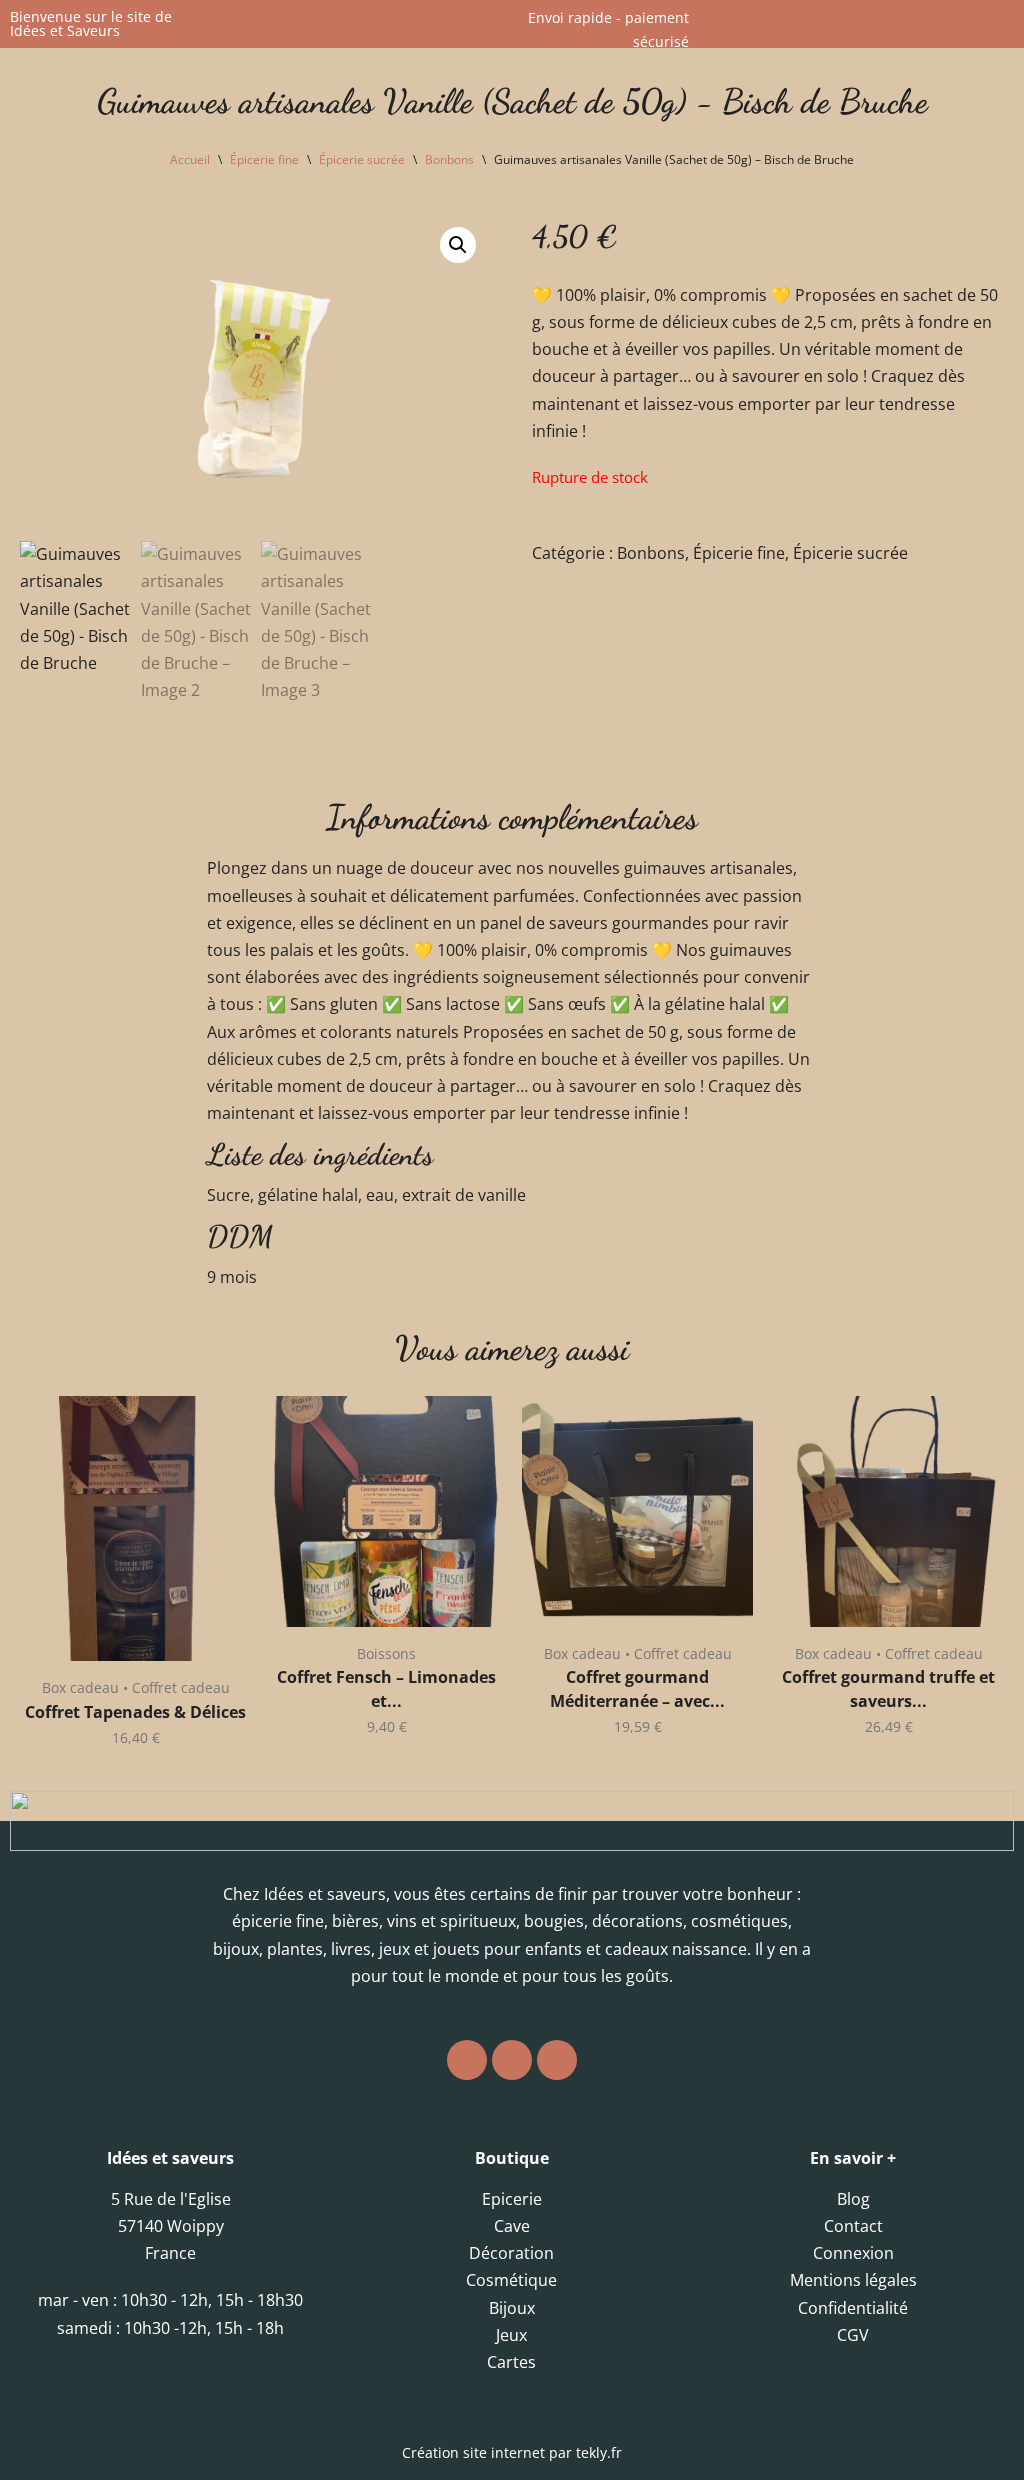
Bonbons (449, 159)
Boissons (386, 1653)
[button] (458, 245)
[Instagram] (467, 2060)
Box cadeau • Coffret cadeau (136, 1687)
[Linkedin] (557, 2060)
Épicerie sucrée (362, 159)
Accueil (190, 159)
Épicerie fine (264, 159)
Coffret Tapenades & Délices (135, 1712)
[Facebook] (512, 2060)
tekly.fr (599, 2452)
